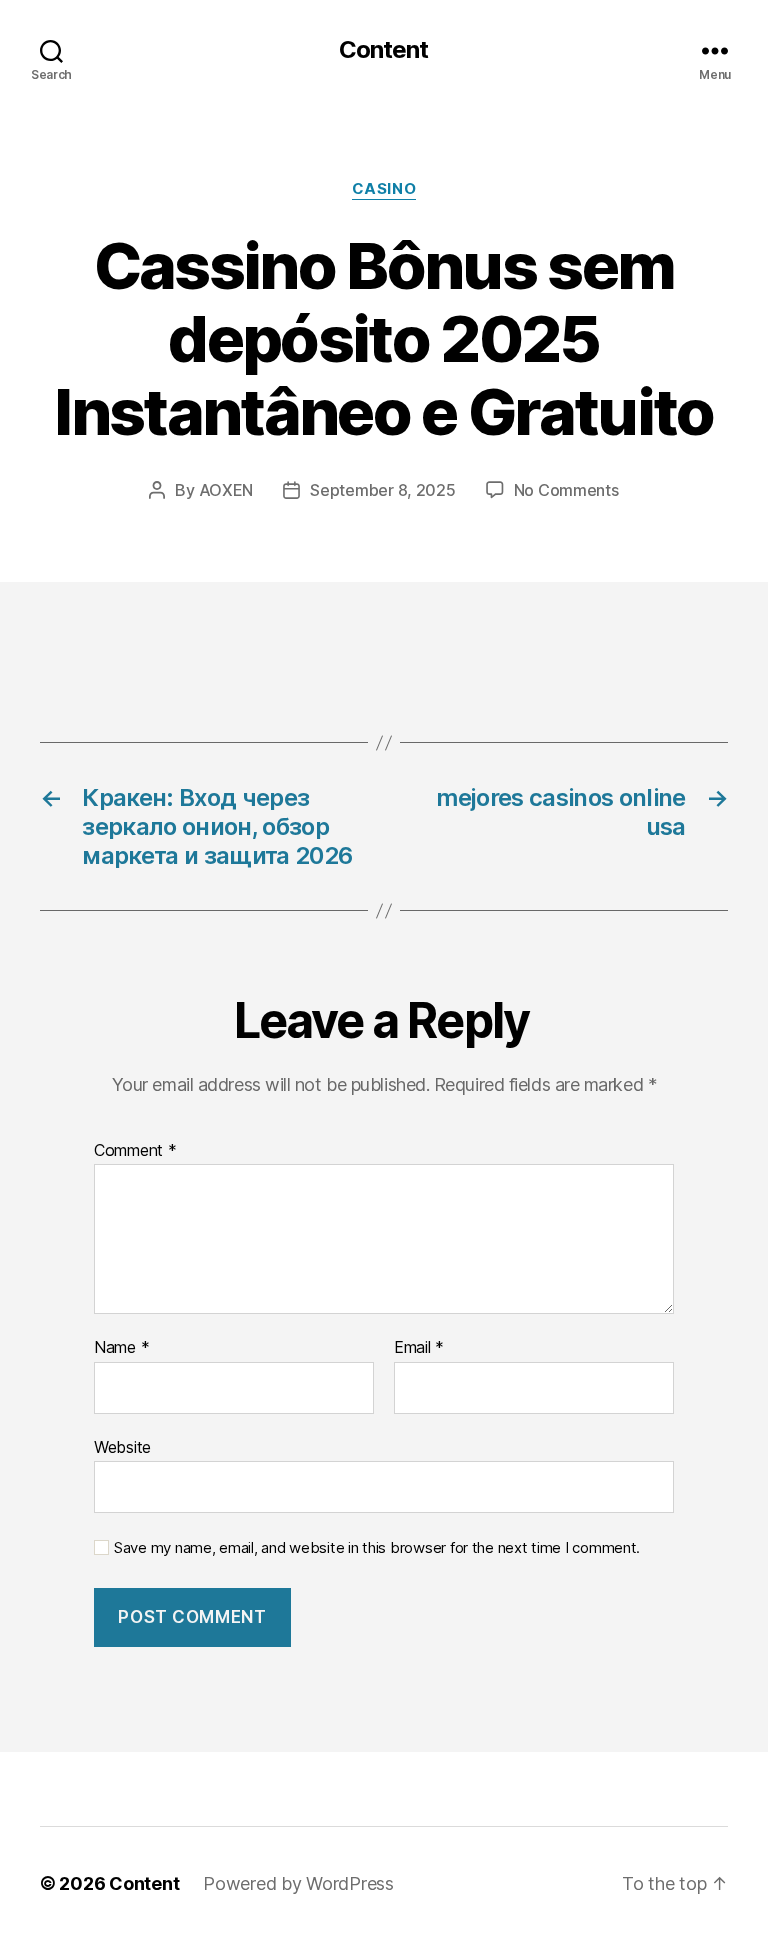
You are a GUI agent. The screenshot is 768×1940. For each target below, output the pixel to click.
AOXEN (226, 490)
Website (122, 1446)
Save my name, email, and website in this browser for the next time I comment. (377, 1548)
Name (121, 1348)
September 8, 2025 (382, 490)
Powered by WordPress (298, 1883)
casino (384, 189)
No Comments (566, 490)
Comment (135, 1151)
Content (383, 50)
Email (419, 1348)
